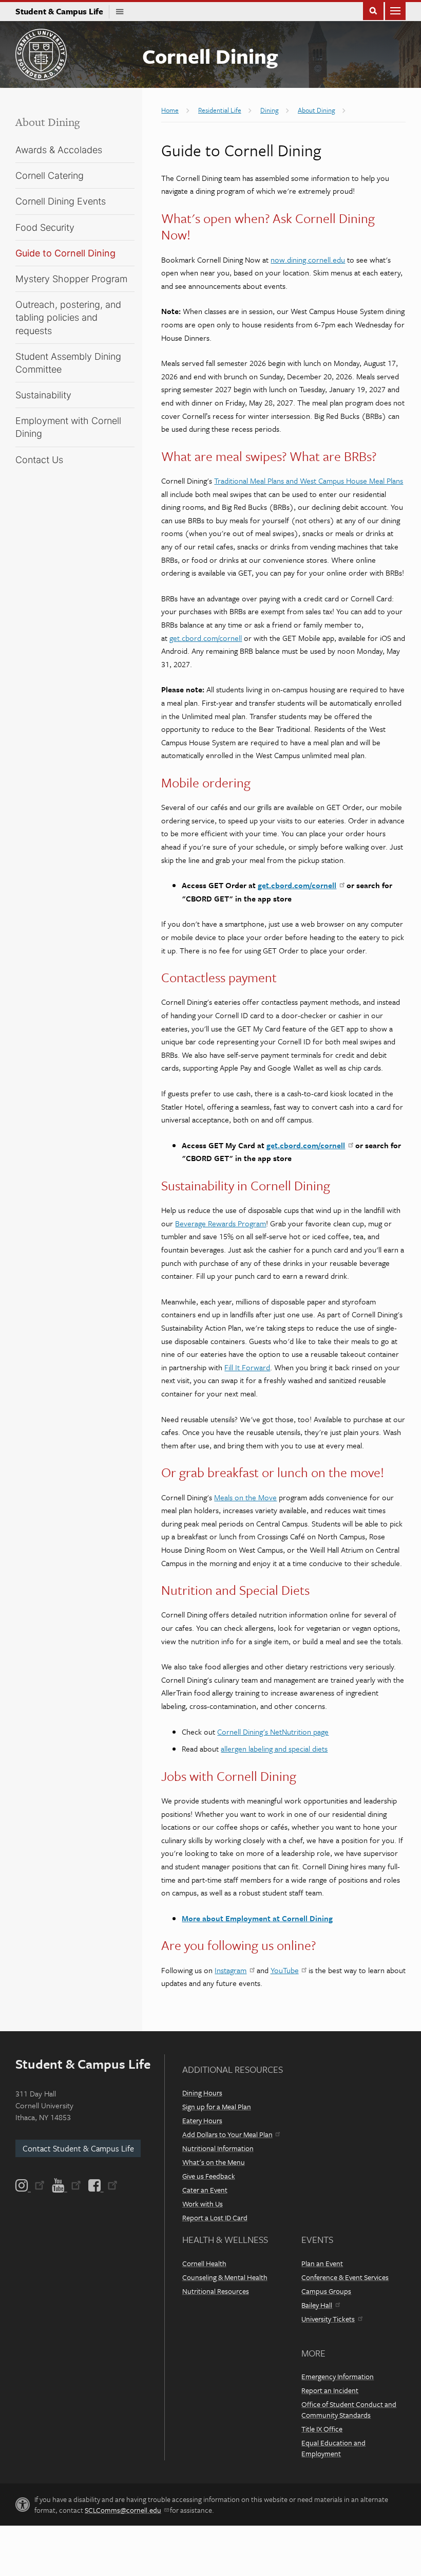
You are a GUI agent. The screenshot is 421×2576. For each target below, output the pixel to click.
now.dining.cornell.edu (308, 260)
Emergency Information (338, 2376)
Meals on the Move (245, 1497)
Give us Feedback (209, 2176)
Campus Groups (326, 2291)
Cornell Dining (210, 56)
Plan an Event (322, 2263)
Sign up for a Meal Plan (217, 2106)
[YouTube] (66, 2185)
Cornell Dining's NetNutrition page (273, 1732)
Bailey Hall (317, 2305)
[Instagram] (31, 2185)
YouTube (285, 1970)
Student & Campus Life (62, 11)
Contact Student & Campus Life (78, 2148)
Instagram (231, 1970)
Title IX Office (322, 2429)
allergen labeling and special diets (274, 1749)
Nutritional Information (218, 2148)
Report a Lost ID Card (215, 2218)
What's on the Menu (214, 2162)
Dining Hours (202, 2093)
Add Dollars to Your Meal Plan (227, 2134)
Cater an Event (205, 2190)
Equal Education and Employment (333, 2448)
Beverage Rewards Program (221, 1223)
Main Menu (395, 10)
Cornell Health (204, 2263)
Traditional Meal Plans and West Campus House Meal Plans (309, 481)
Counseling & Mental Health (225, 2277)
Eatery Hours (202, 2120)
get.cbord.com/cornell (206, 638)
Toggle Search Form (373, 10)
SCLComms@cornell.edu (123, 2510)
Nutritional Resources (216, 2291)
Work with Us (203, 2204)
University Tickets (328, 2319)
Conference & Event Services (345, 2277)
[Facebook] (102, 2185)
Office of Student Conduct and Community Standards (349, 2409)
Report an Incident (330, 2390)
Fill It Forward (247, 1367)
